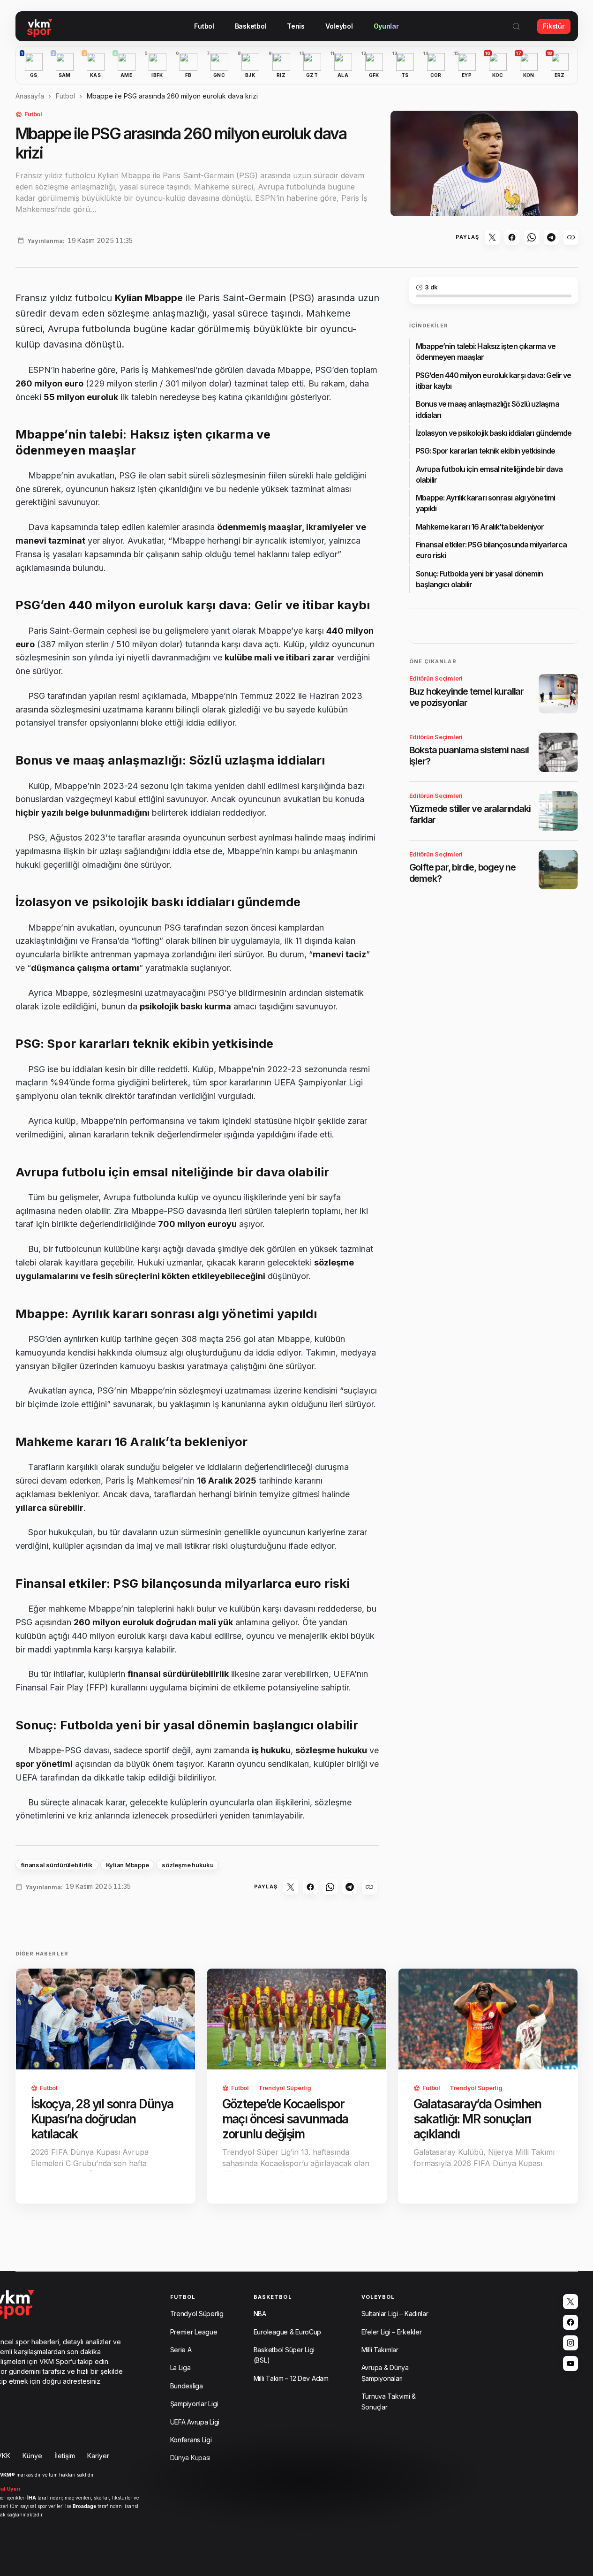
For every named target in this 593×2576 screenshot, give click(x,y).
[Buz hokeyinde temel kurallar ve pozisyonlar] (558, 694)
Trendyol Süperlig (285, 2088)
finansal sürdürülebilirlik (57, 1865)
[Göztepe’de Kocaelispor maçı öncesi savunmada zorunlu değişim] (297, 2019)
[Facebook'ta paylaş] (512, 237)
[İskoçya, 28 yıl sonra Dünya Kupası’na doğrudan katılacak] (105, 2019)
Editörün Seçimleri (436, 678)
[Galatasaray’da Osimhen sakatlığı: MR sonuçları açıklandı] (488, 2019)
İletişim (65, 2456)
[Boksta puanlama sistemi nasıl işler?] (558, 752)
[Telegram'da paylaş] (551, 237)
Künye (32, 2456)
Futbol (65, 96)
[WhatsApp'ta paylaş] (532, 237)
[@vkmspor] (570, 2302)
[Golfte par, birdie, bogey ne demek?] (558, 870)
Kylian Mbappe (128, 1865)
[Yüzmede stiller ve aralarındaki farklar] (558, 811)
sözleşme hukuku (188, 1865)
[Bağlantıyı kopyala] (571, 237)
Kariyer (98, 2456)
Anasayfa (30, 96)
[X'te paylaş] (492, 237)
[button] (516, 26)
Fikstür (554, 26)
